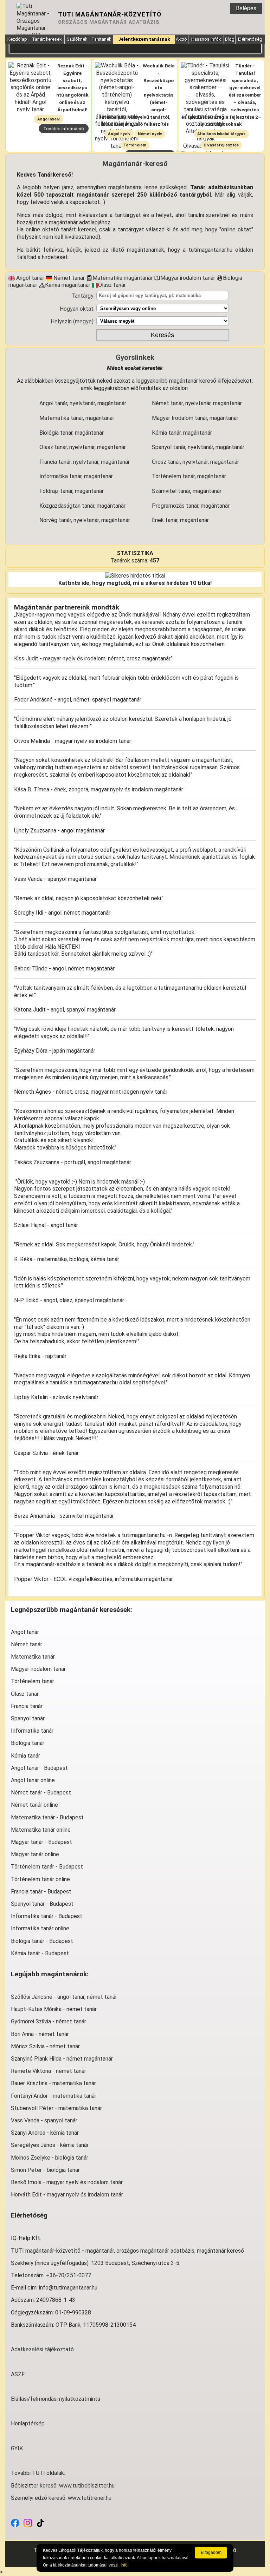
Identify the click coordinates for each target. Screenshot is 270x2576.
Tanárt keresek (47, 39)
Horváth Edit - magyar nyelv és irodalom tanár (67, 2195)
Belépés (246, 8)
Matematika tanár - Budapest (47, 1817)
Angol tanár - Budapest (39, 1768)
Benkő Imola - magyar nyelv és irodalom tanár (67, 2182)
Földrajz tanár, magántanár (72, 491)
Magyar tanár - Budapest (41, 1842)
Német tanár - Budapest (41, 1793)
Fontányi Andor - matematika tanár (54, 2096)
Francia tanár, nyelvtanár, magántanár (85, 462)
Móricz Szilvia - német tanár (45, 2046)
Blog (230, 39)
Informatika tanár (32, 1731)
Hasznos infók (206, 39)
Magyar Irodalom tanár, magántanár (195, 418)
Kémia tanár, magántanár (182, 433)
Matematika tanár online (41, 1830)
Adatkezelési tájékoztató (42, 2349)
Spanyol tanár (28, 1718)
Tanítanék (101, 39)
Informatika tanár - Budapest (47, 1916)
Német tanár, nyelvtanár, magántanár (197, 403)
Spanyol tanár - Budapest (42, 1904)
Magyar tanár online (35, 1854)
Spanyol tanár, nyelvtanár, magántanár (198, 447)
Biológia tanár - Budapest (42, 1941)
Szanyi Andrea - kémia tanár (45, 2133)
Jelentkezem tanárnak (144, 39)
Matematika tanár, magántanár (77, 418)
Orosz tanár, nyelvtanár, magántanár (195, 462)
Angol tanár (25, 1632)
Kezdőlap (17, 39)
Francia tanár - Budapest (41, 1892)
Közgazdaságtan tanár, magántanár (82, 506)
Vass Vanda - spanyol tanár (44, 2120)
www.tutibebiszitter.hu (87, 2486)
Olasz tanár (25, 1694)
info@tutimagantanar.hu (68, 2288)
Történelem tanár (33, 1681)
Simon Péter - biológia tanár (45, 2170)
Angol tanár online (33, 1780)
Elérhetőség (250, 39)
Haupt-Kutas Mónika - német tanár (54, 2009)
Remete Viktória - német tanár (49, 2071)
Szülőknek (77, 39)
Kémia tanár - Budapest (40, 1953)
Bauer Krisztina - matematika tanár (53, 2083)
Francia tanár (27, 1706)
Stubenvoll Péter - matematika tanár (56, 2108)
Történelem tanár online (40, 1879)
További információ (64, 129)
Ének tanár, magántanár (180, 520)
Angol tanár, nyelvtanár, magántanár (83, 403)
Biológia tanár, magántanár (72, 433)
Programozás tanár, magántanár (191, 506)
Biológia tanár (28, 1743)
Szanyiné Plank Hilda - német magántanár (62, 2059)
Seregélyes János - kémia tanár (50, 2145)
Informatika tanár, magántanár (76, 476)
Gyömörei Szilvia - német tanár (49, 2021)
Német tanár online (34, 1805)
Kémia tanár (25, 1756)
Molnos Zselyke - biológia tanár (50, 2158)
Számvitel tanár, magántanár (187, 491)
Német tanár (27, 1644)
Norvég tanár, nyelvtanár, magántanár (85, 520)
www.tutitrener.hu (90, 2498)
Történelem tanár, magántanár (189, 476)
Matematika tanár (33, 1657)
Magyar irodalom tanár (38, 1669)
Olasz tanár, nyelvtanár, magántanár (83, 447)
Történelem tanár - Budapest (47, 1867)
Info (124, 2565)
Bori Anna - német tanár (40, 2034)
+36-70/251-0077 (69, 2275)
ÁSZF (18, 2374)
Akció (181, 39)
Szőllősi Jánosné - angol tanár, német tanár (64, 1997)
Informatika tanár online (40, 1928)
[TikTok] (40, 2522)
